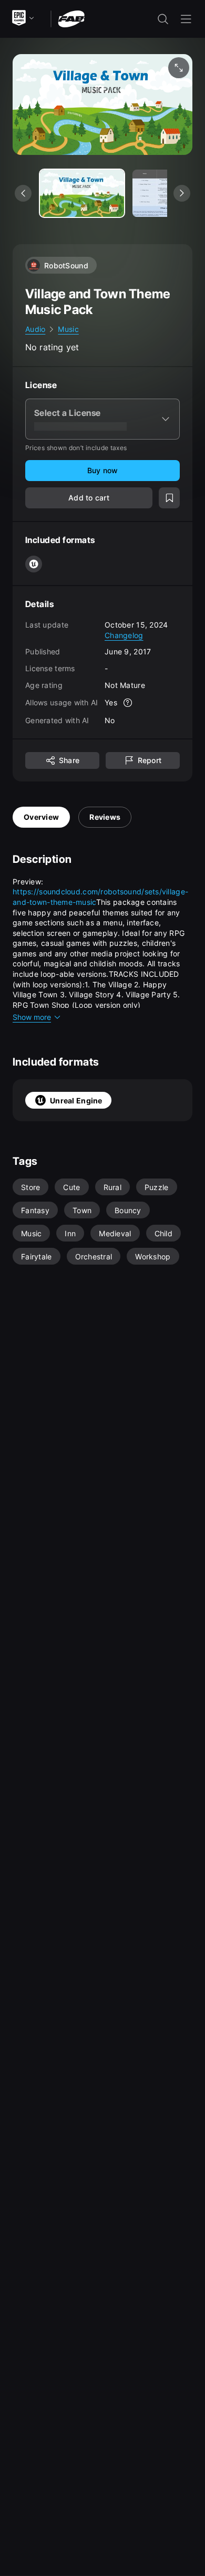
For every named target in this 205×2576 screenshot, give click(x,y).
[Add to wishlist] (169, 498)
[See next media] (182, 193)
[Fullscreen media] (179, 68)
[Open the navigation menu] (186, 19)
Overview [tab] (41, 817)
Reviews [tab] (105, 817)
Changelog (124, 635)
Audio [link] (35, 329)
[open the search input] (163, 19)
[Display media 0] (82, 193)
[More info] (128, 703)
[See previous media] (23, 193)
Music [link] (68, 329)
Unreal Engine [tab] (76, 1101)
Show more (32, 1017)
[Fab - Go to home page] (71, 18)
